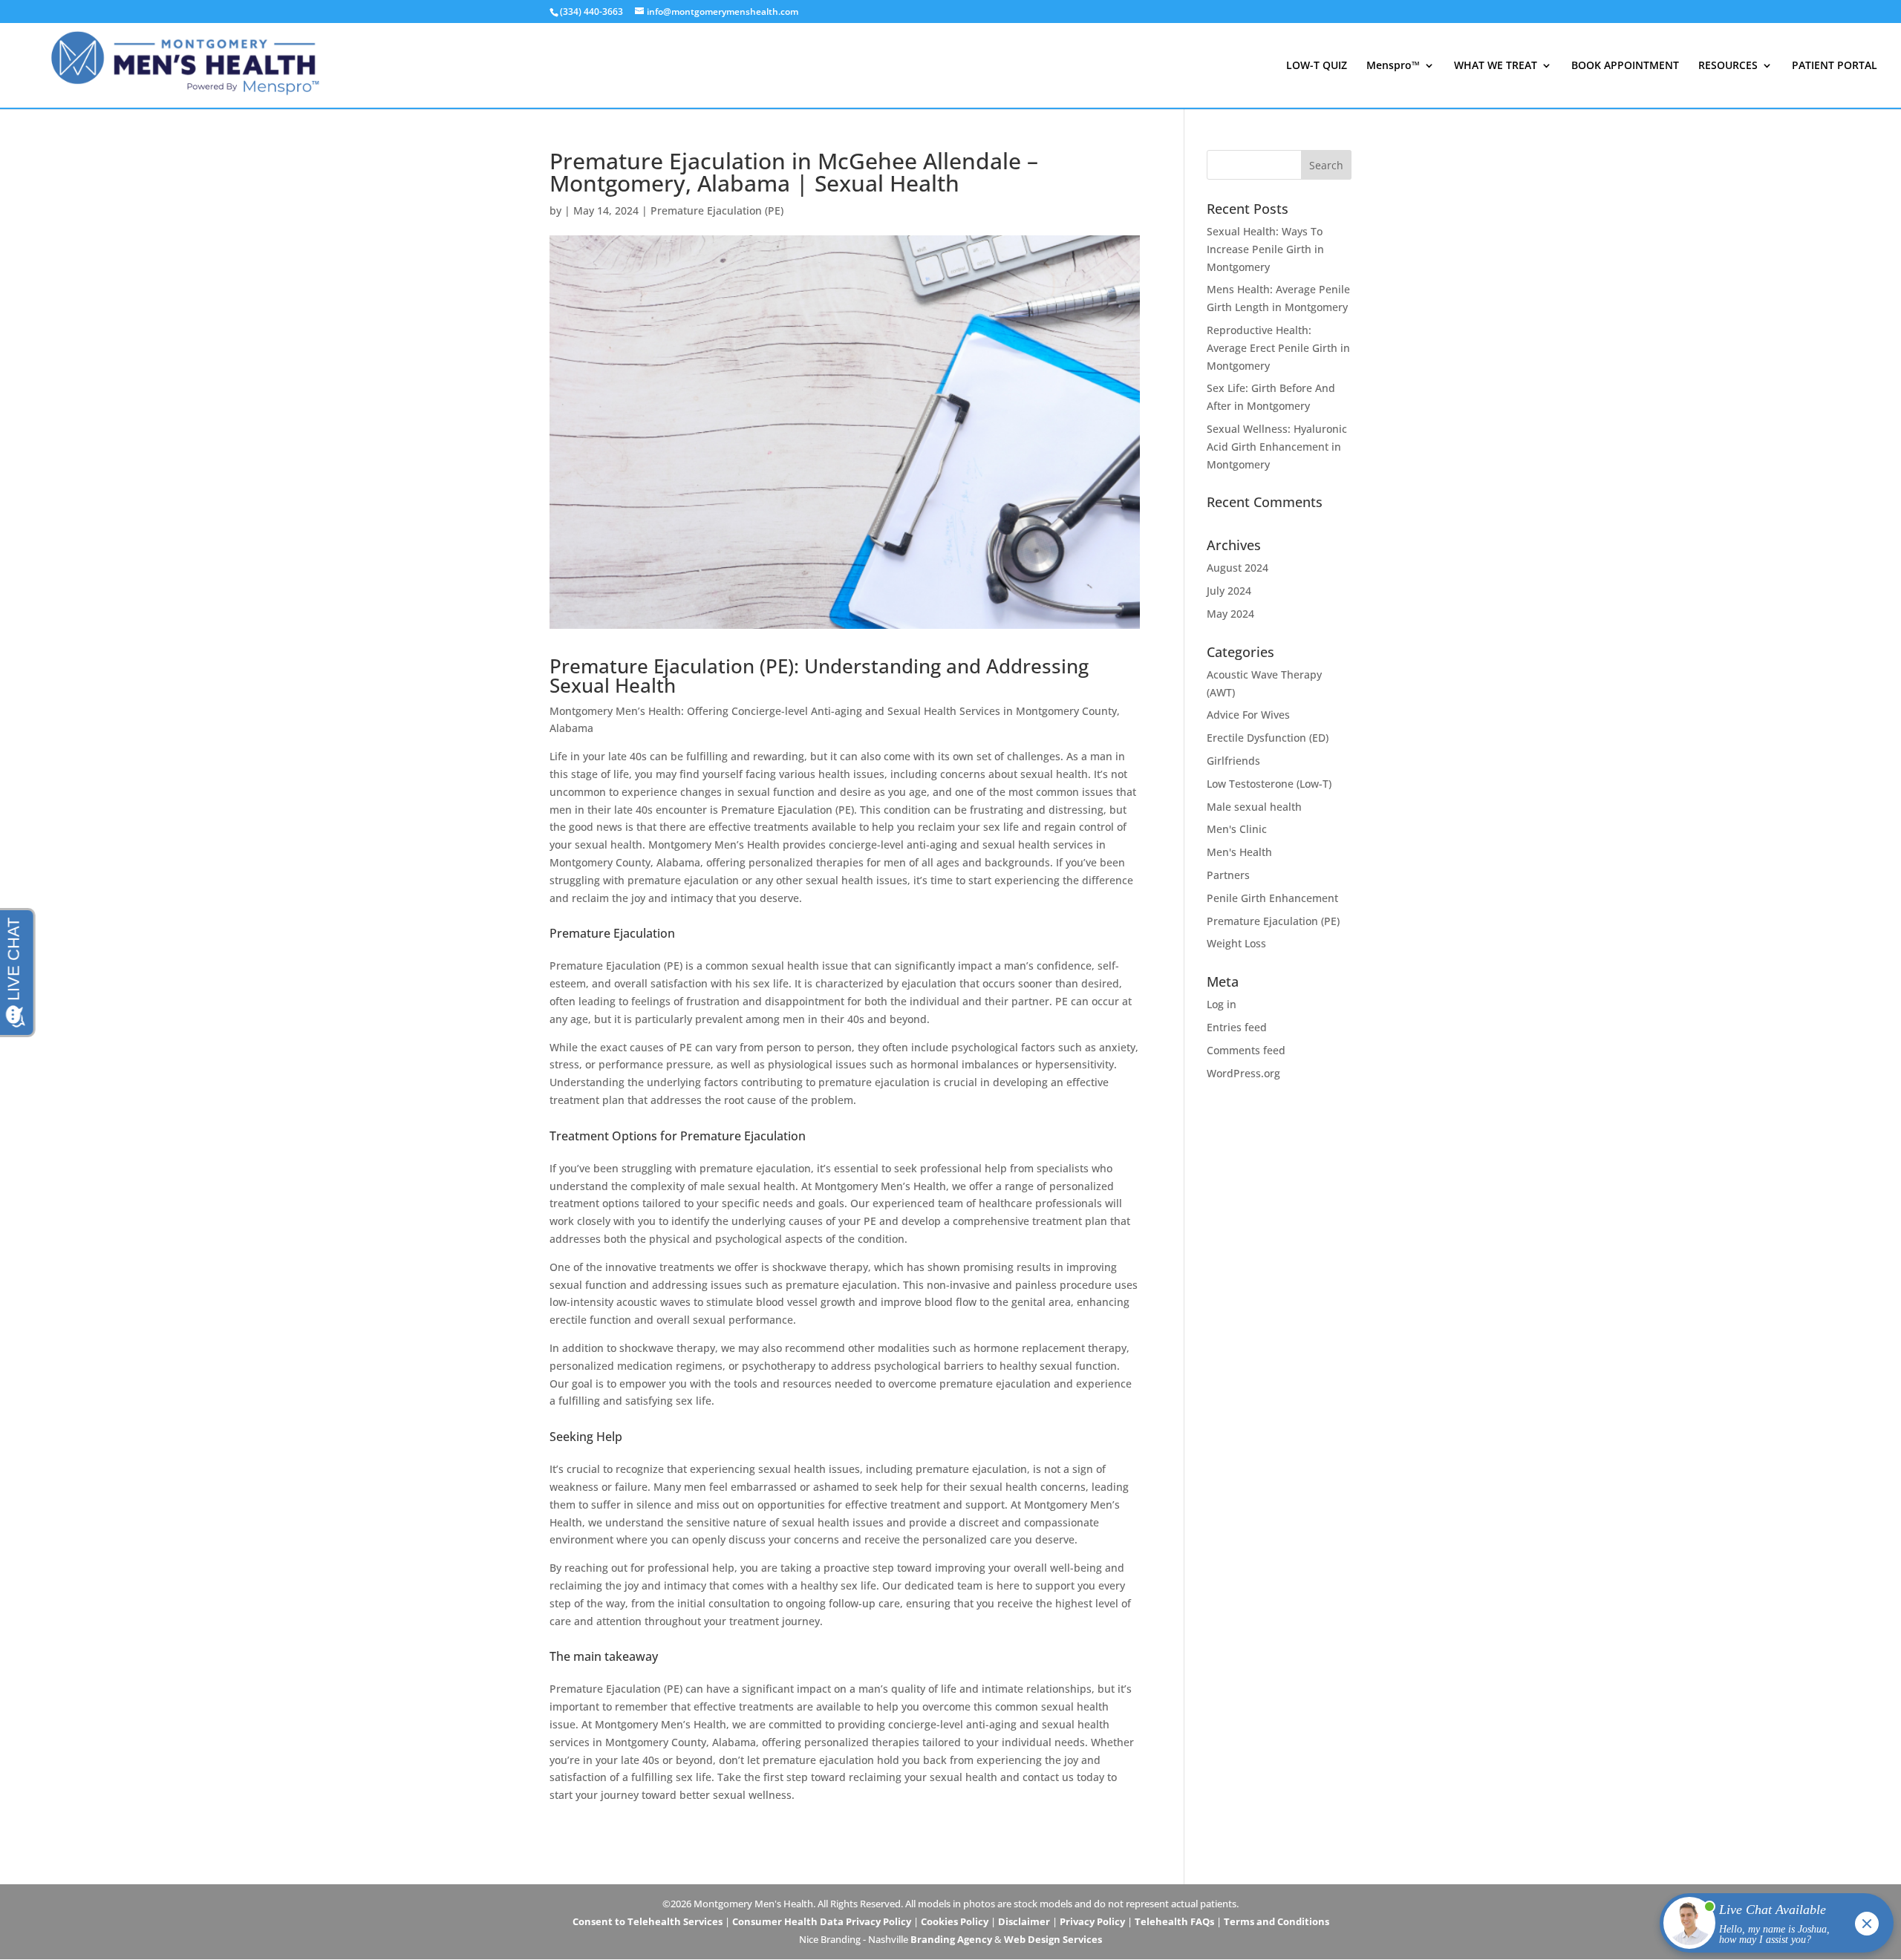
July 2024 (1229, 591)
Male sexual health (1254, 807)
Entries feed (1237, 1027)
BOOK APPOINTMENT (1625, 66)
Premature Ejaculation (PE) (717, 210)
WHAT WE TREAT (1496, 66)
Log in (1222, 1004)
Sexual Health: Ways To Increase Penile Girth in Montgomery (1265, 249)
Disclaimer (1024, 1921)
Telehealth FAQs (1174, 1921)
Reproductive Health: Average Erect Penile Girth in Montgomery (1278, 348)
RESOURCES (1728, 66)
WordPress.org (1243, 1073)
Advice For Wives (1248, 715)
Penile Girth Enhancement (1272, 898)
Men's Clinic (1237, 829)
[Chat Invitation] (1770, 1927)
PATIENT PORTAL (1835, 66)
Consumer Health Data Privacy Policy (822, 1921)
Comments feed (1246, 1050)
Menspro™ (1393, 66)
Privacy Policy (1092, 1921)
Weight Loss (1236, 943)
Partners (1228, 875)
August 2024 (1238, 568)
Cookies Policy (955, 1921)
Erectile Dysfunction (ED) (1268, 738)
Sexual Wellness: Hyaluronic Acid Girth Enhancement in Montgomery (1277, 447)
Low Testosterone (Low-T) (1269, 784)
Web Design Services (1053, 1939)
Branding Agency (951, 1939)
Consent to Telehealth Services (648, 1921)
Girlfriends (1233, 761)
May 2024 (1230, 614)
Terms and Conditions (1276, 1921)
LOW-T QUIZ (1317, 66)
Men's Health (1239, 852)
